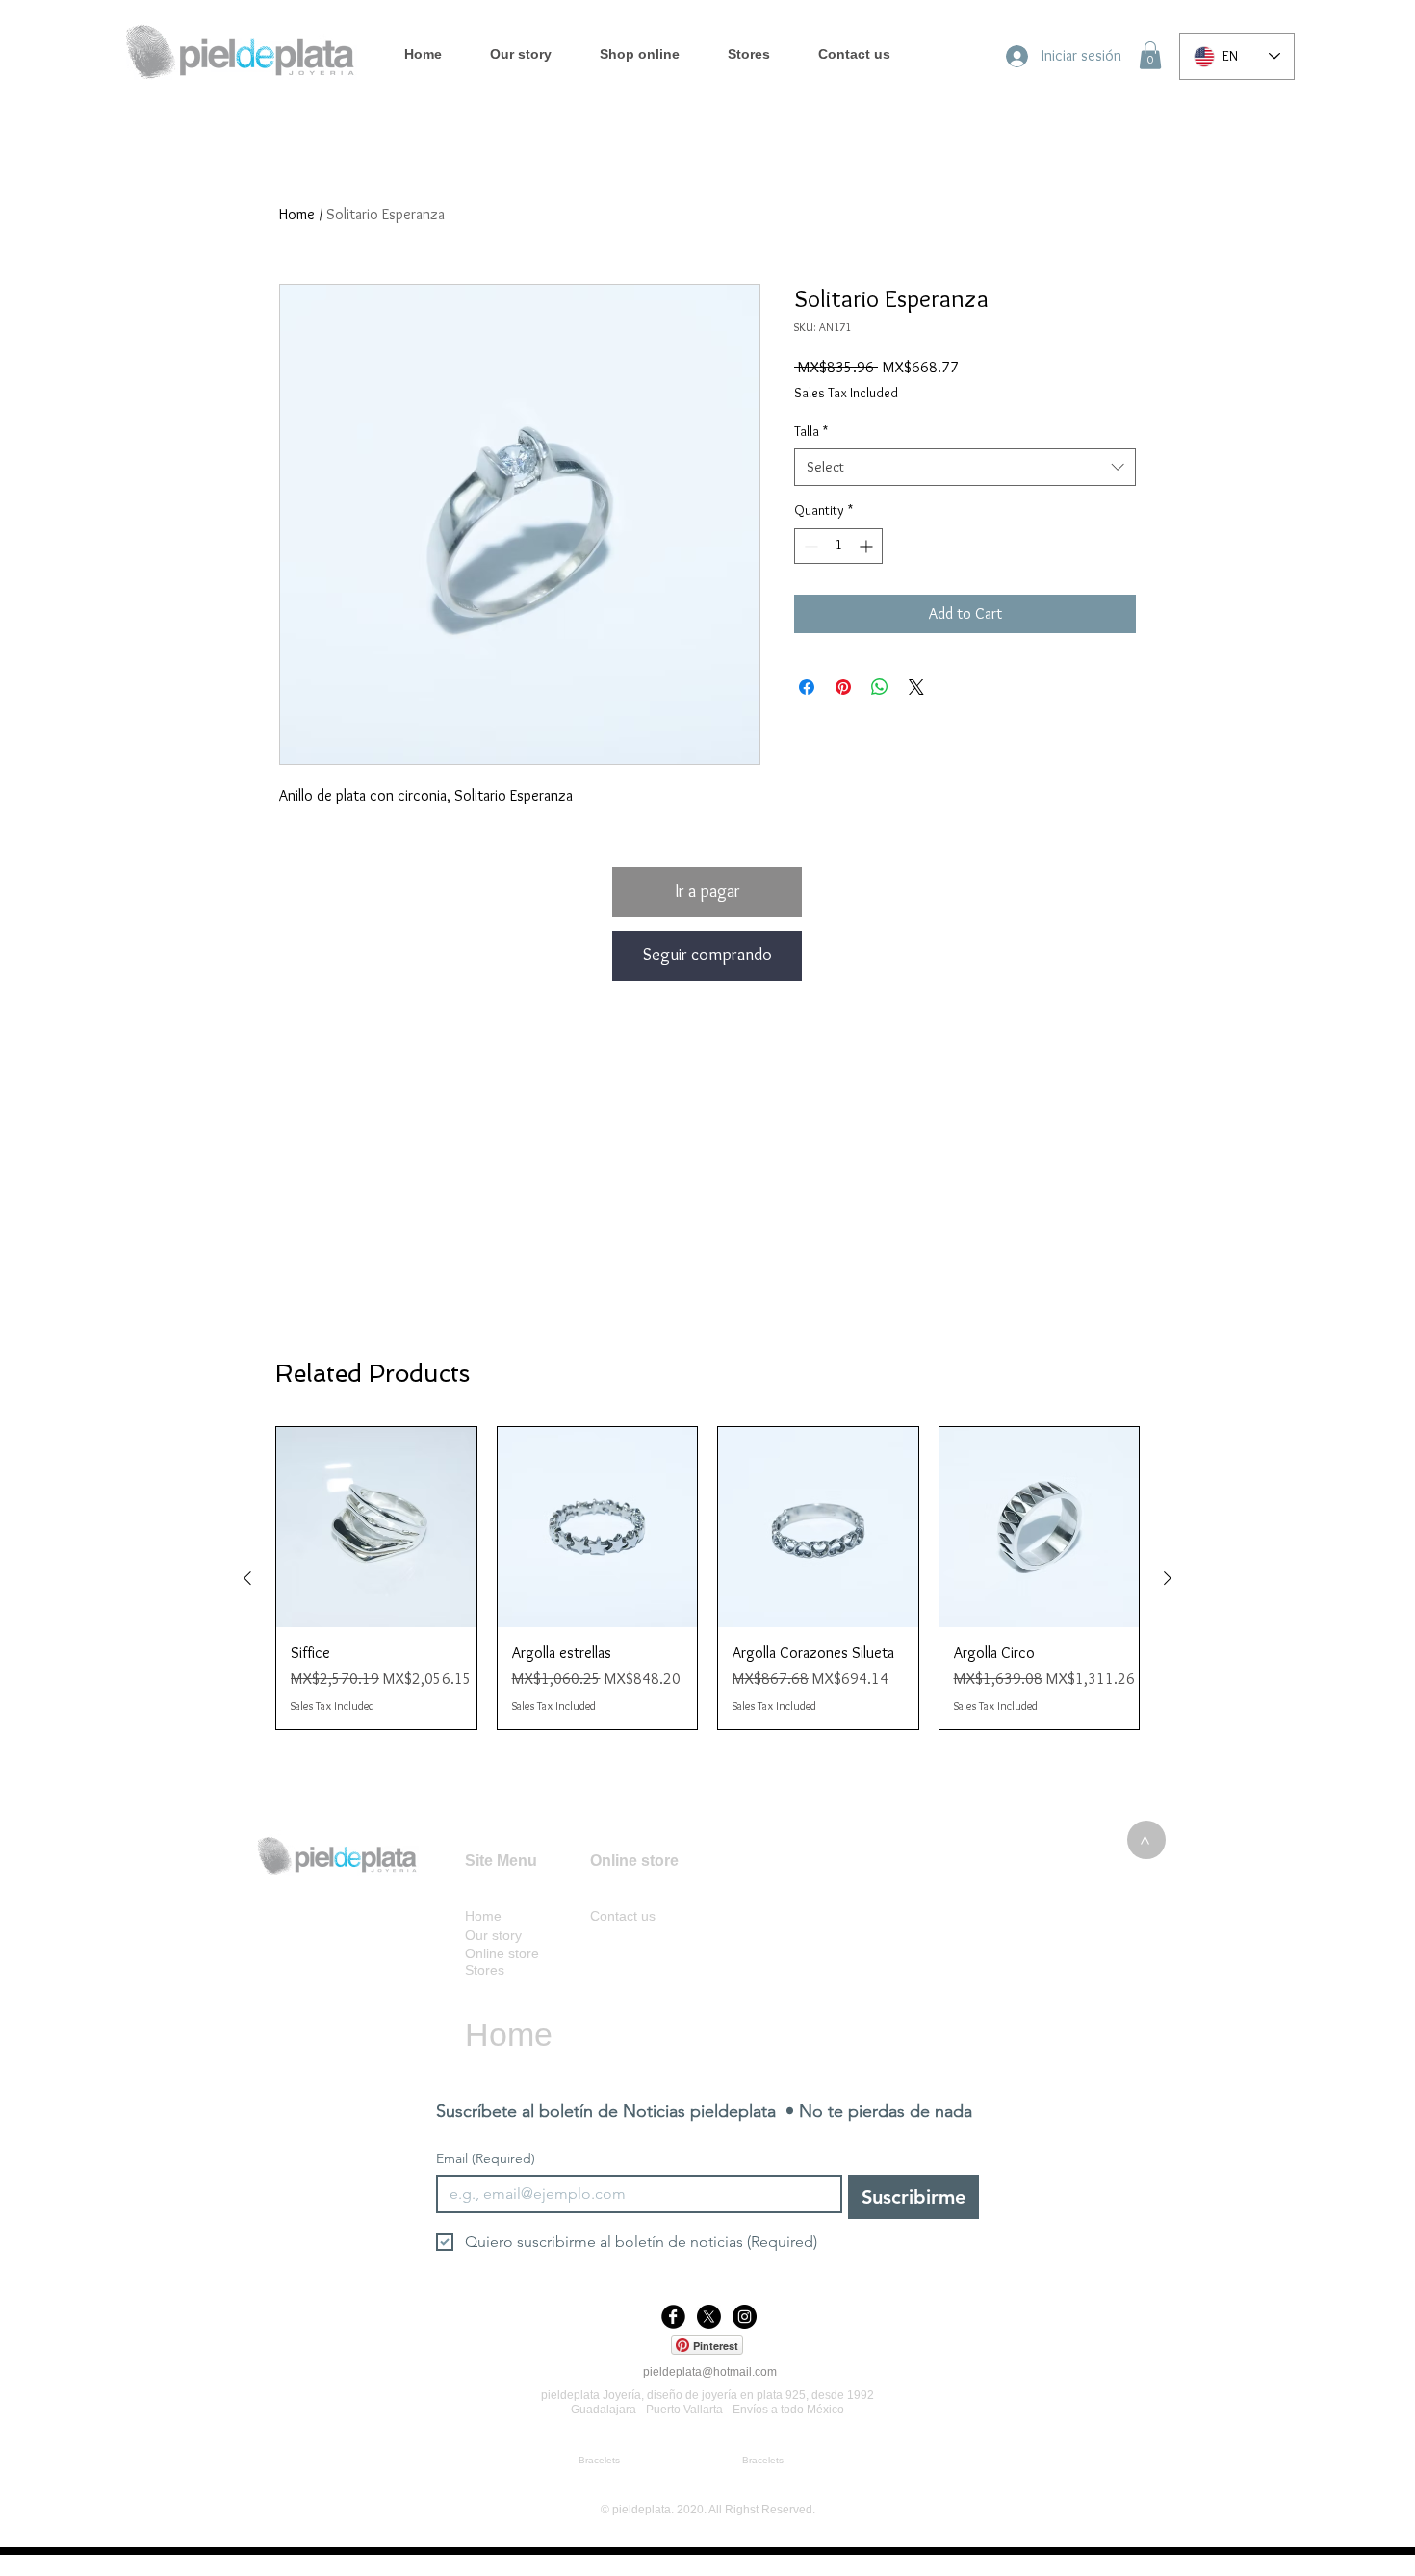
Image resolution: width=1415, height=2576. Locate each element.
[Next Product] (1168, 1578)
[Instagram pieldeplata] (745, 2317)
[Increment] (868, 546)
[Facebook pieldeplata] (673, 2317)
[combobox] (965, 467)
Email (486, 2159)
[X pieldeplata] (709, 2317)
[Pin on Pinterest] (843, 687)
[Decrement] (809, 546)
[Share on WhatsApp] (880, 687)
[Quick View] (376, 1527)
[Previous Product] (247, 1578)
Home (297, 214)
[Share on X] (916, 687)
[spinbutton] (838, 546)
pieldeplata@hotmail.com (710, 2372)
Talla (811, 431)
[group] (707, 1578)
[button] (1150, 55)
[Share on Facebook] (807, 687)
